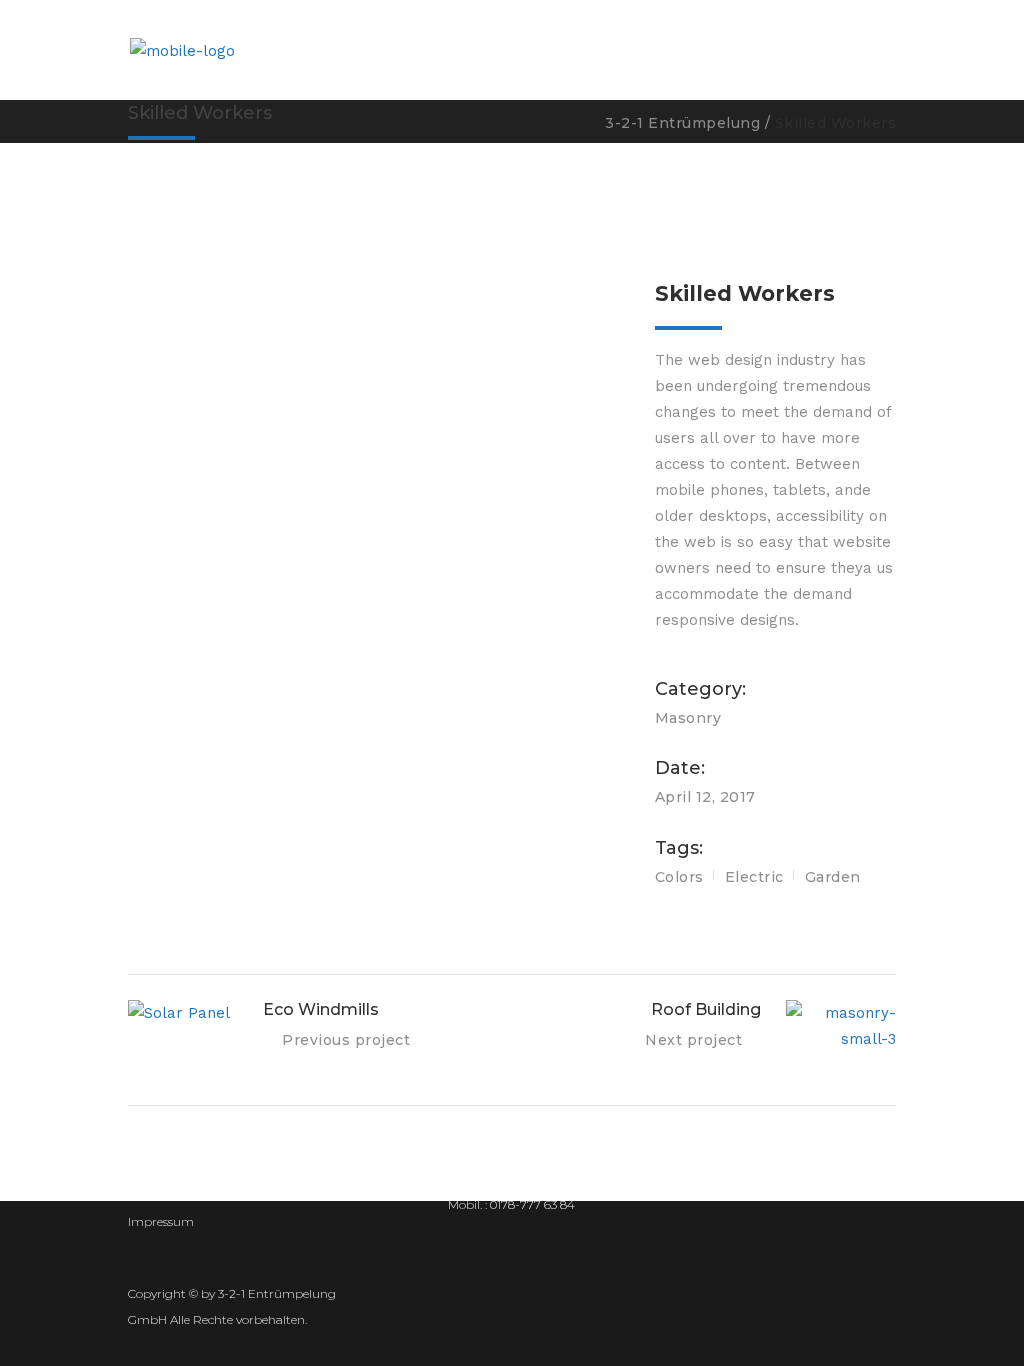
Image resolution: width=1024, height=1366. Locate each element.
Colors (679, 877)
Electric (754, 877)
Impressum (161, 1221)
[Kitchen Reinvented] (376, 286)
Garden (833, 877)
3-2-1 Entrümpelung (682, 123)
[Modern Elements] (376, 258)
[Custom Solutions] (376, 314)
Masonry (688, 718)
